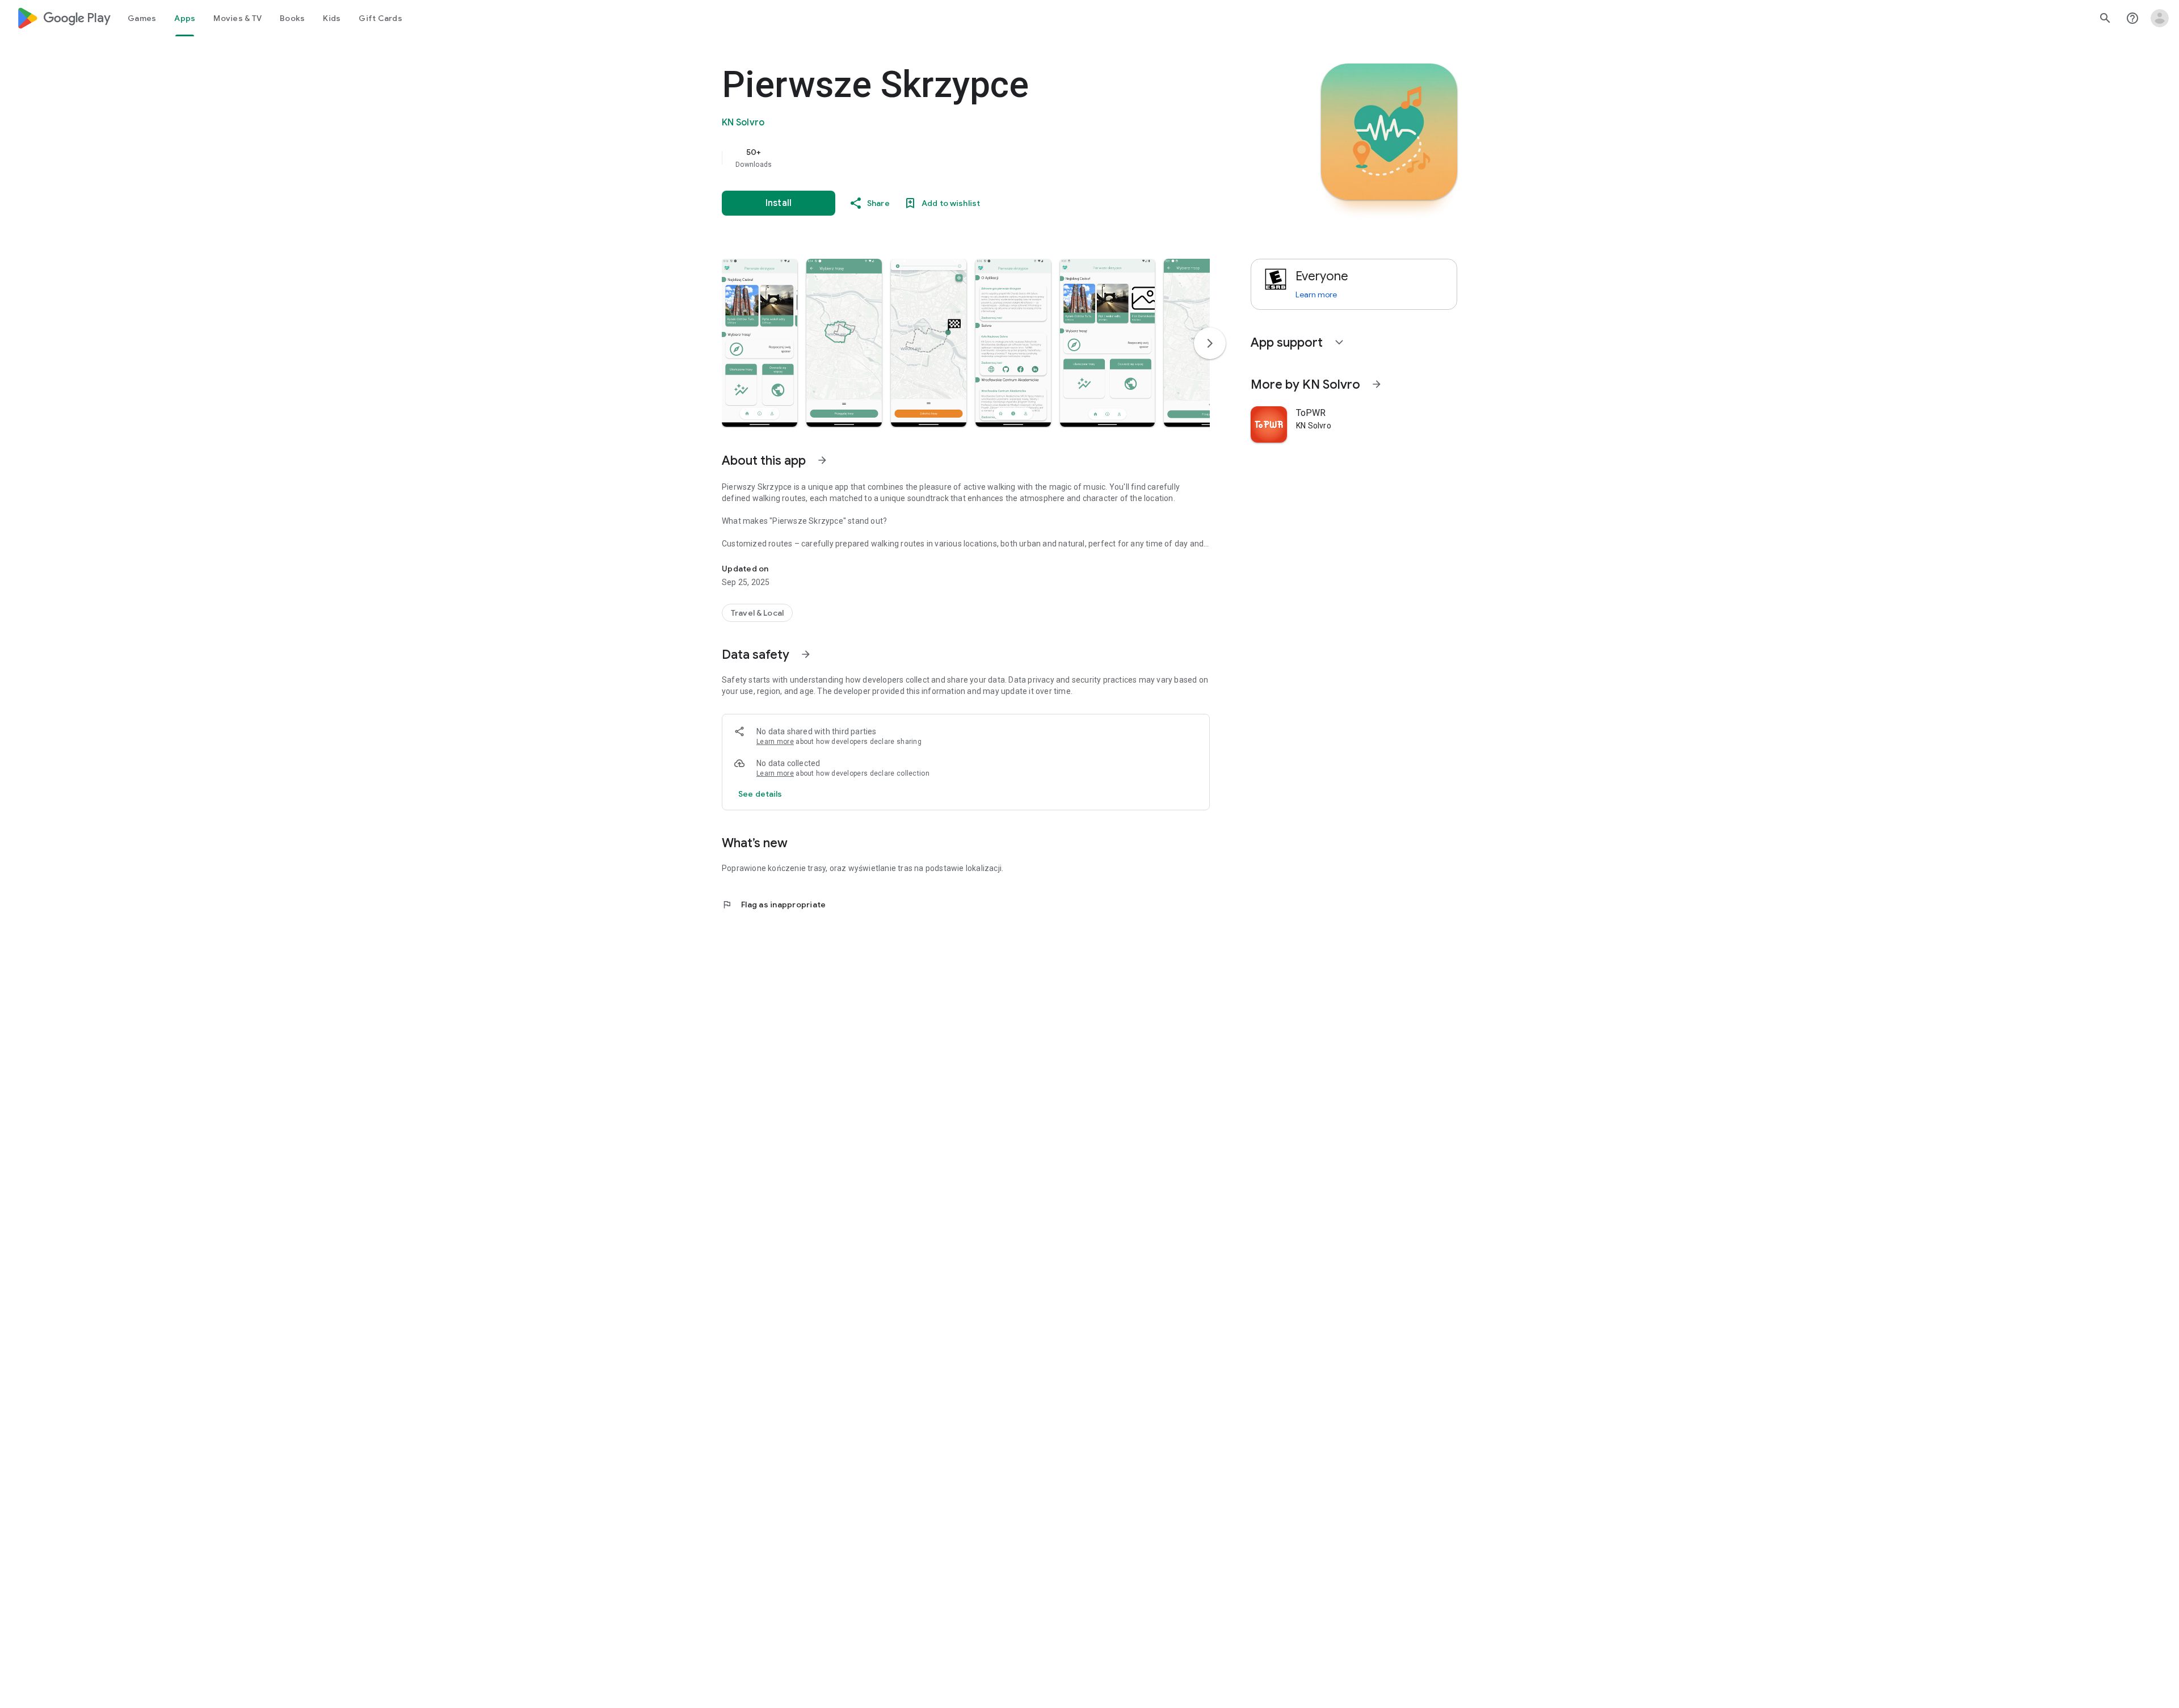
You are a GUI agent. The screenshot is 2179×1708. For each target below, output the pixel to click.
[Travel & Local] (757, 613)
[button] (760, 343)
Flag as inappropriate (774, 905)
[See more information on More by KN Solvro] (1377, 384)
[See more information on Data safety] (806, 654)
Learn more (775, 742)
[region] (949, 158)
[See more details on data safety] (760, 794)
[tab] (142, 18)
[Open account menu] (2160, 18)
